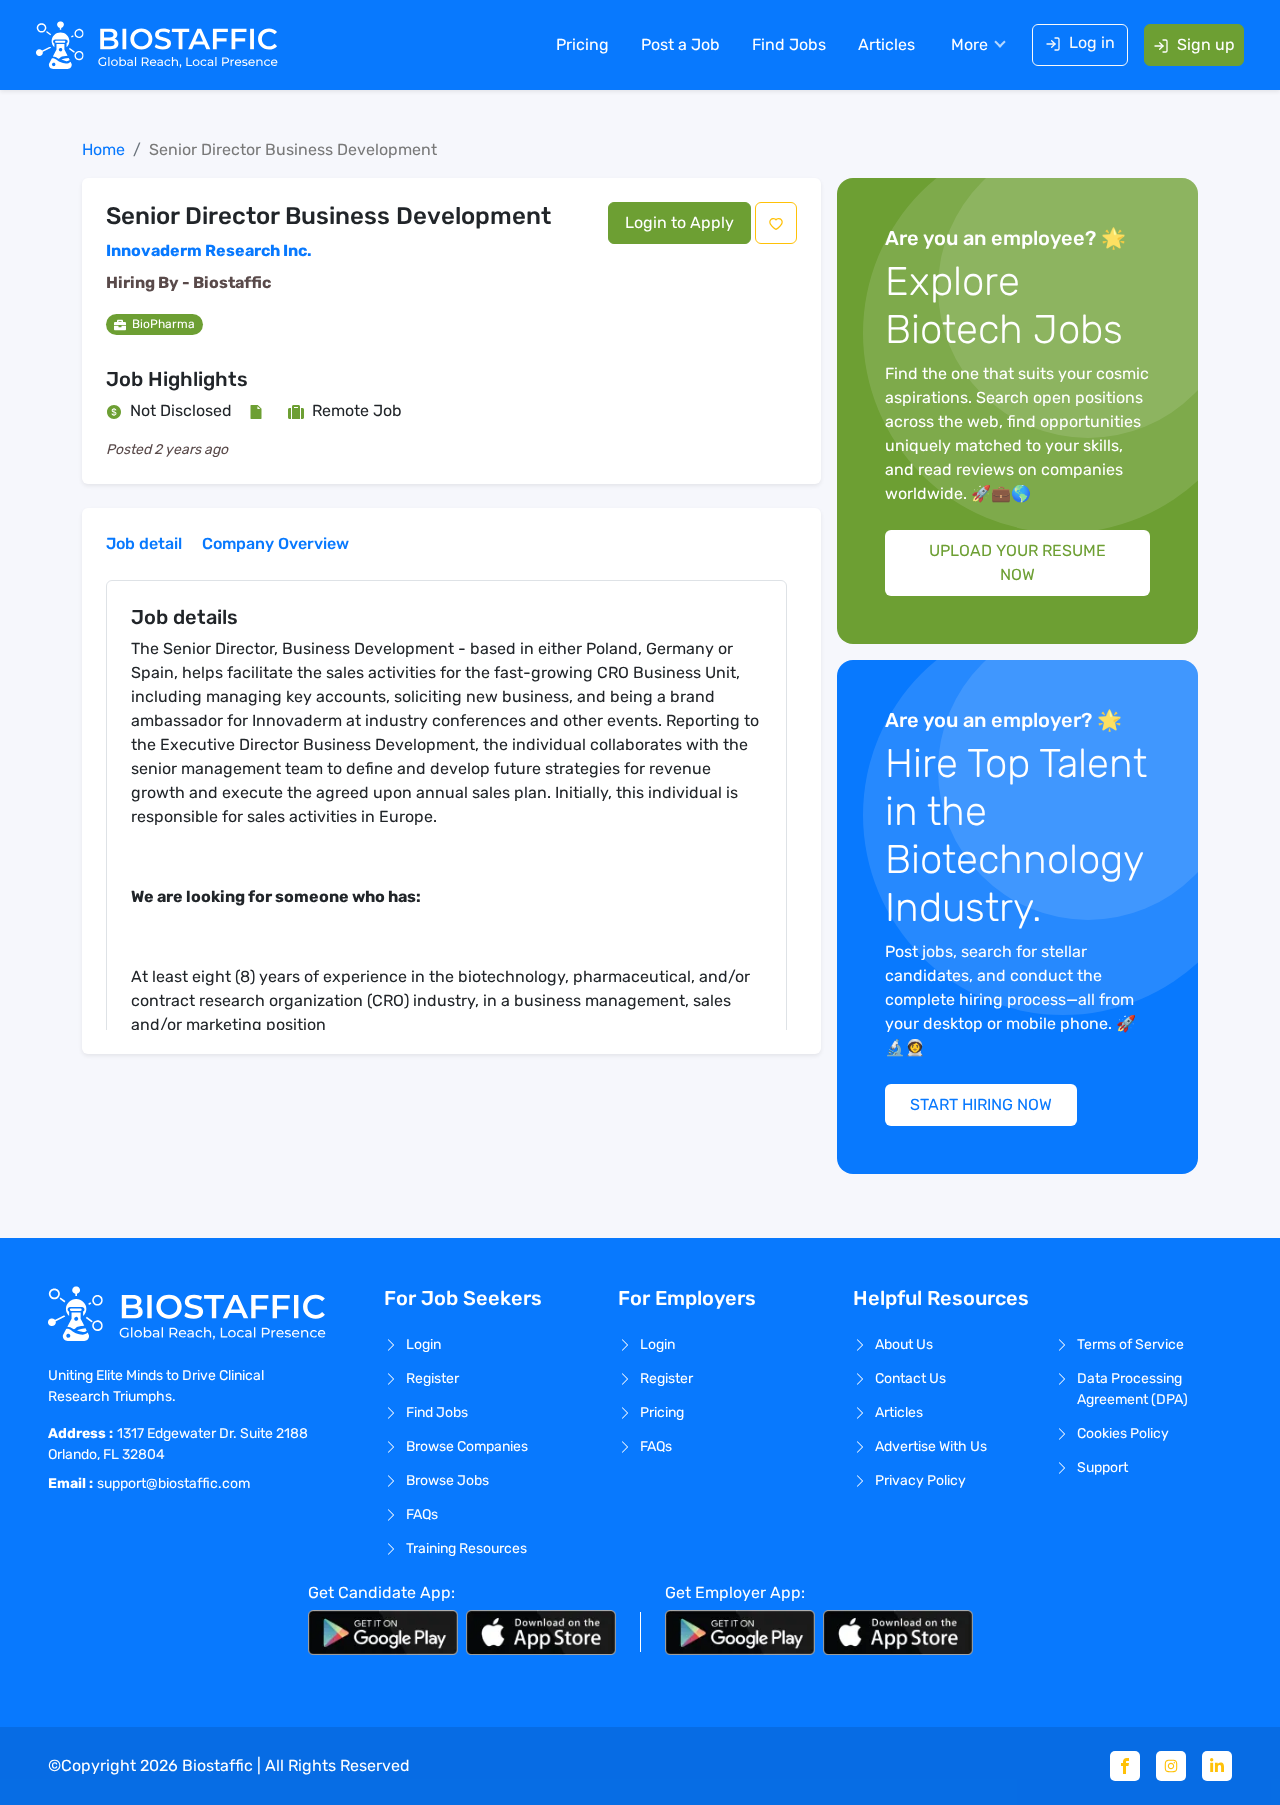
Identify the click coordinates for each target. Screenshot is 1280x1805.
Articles (886, 44)
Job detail (144, 543)
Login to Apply (679, 222)
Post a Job (680, 44)
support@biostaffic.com (173, 1483)
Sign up (1206, 44)
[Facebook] (1125, 1766)
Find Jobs (789, 44)
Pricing (582, 44)
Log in (1092, 42)
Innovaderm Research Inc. (209, 250)
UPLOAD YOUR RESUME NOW (1017, 562)
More (969, 44)
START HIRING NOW (981, 1104)
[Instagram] (1171, 1766)
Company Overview (275, 543)
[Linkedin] (1217, 1766)
